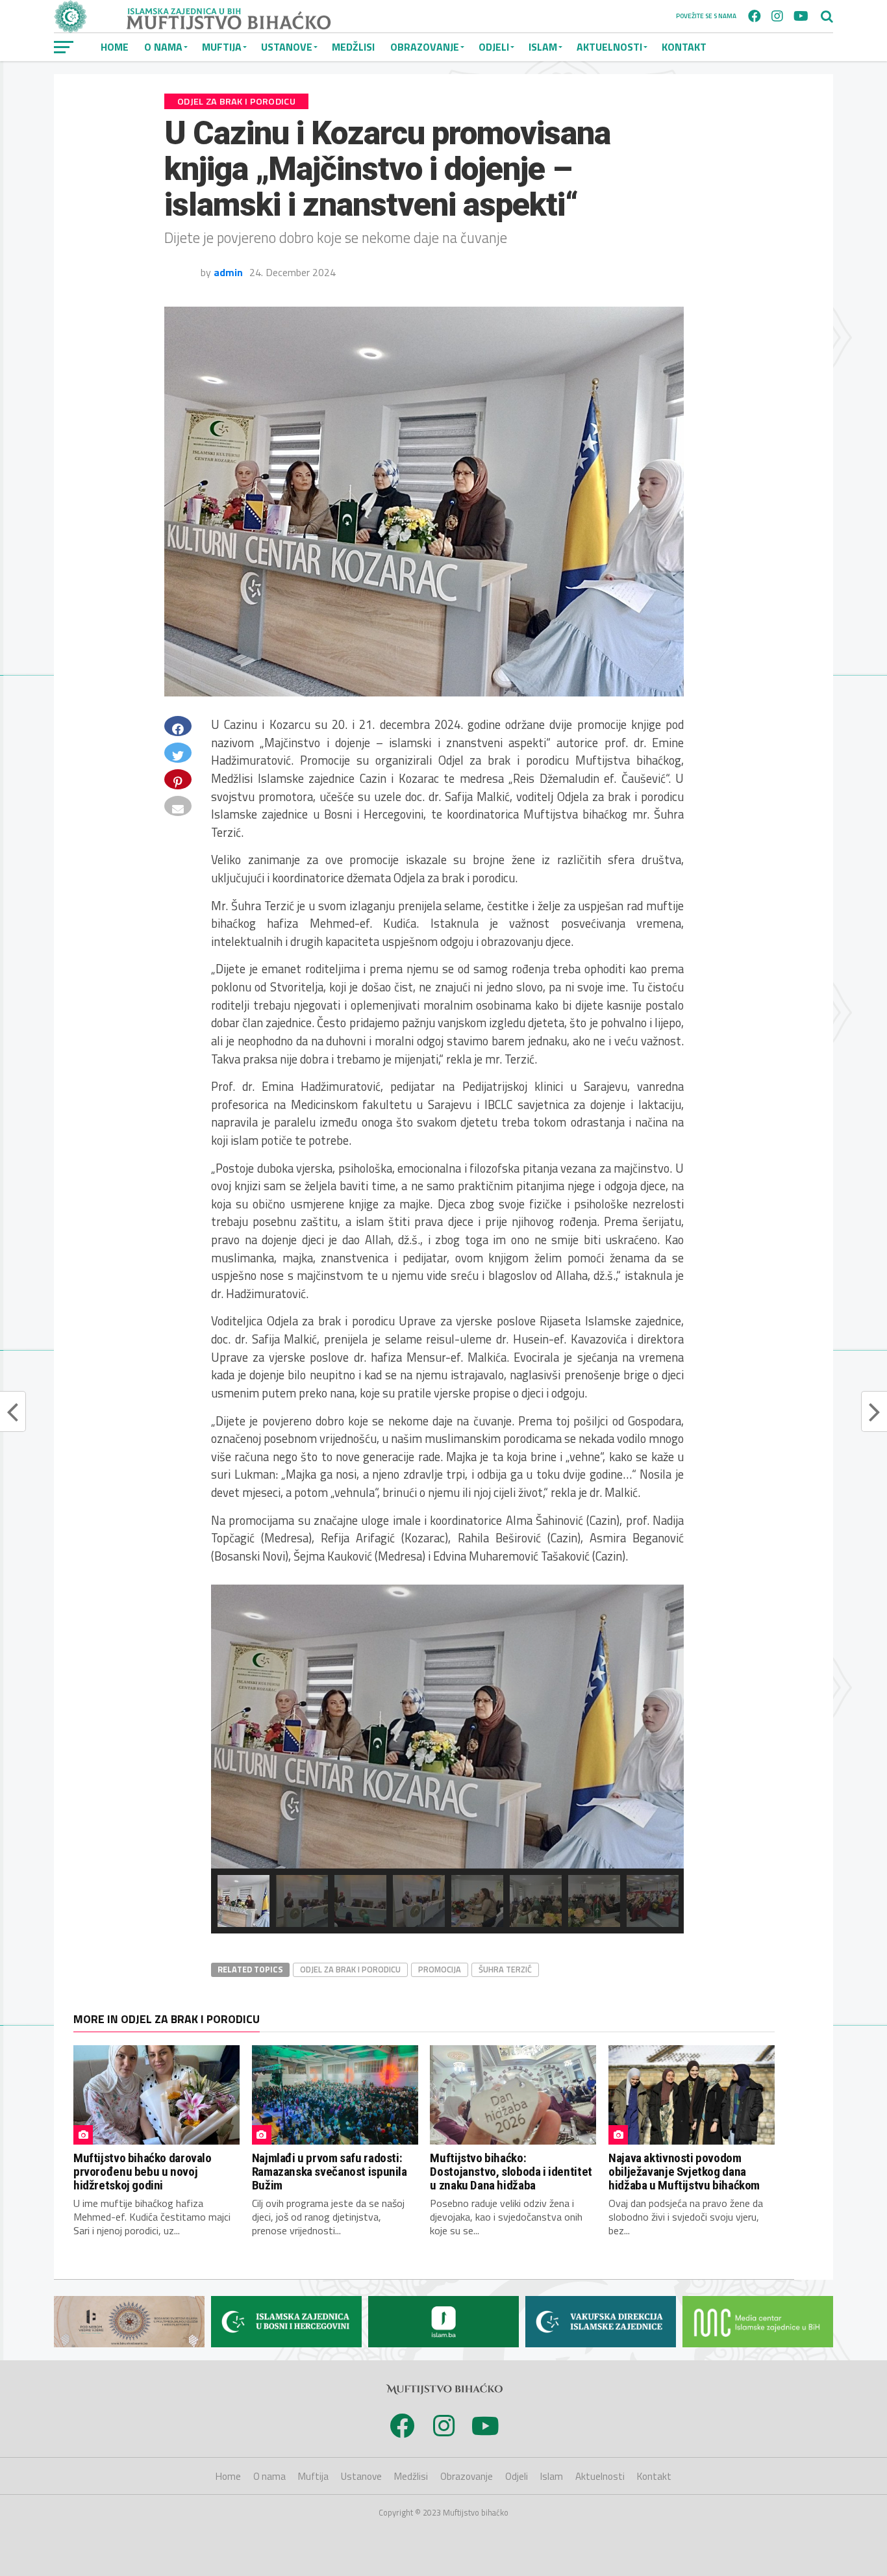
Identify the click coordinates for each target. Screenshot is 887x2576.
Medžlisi (353, 47)
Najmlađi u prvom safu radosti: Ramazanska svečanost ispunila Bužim (330, 2172)
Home (115, 47)
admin (228, 272)
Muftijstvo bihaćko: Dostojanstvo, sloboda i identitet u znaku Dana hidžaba (511, 2172)
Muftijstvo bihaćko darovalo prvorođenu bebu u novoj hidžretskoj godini (143, 2172)
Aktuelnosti (609, 47)
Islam (543, 47)
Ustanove (287, 47)
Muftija (222, 47)
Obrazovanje (425, 47)
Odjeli (494, 47)
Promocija (440, 1969)
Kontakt (684, 47)
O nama (163, 47)
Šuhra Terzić (505, 1969)
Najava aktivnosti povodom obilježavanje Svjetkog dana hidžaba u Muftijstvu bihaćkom (684, 2172)
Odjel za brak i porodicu (350, 1969)
